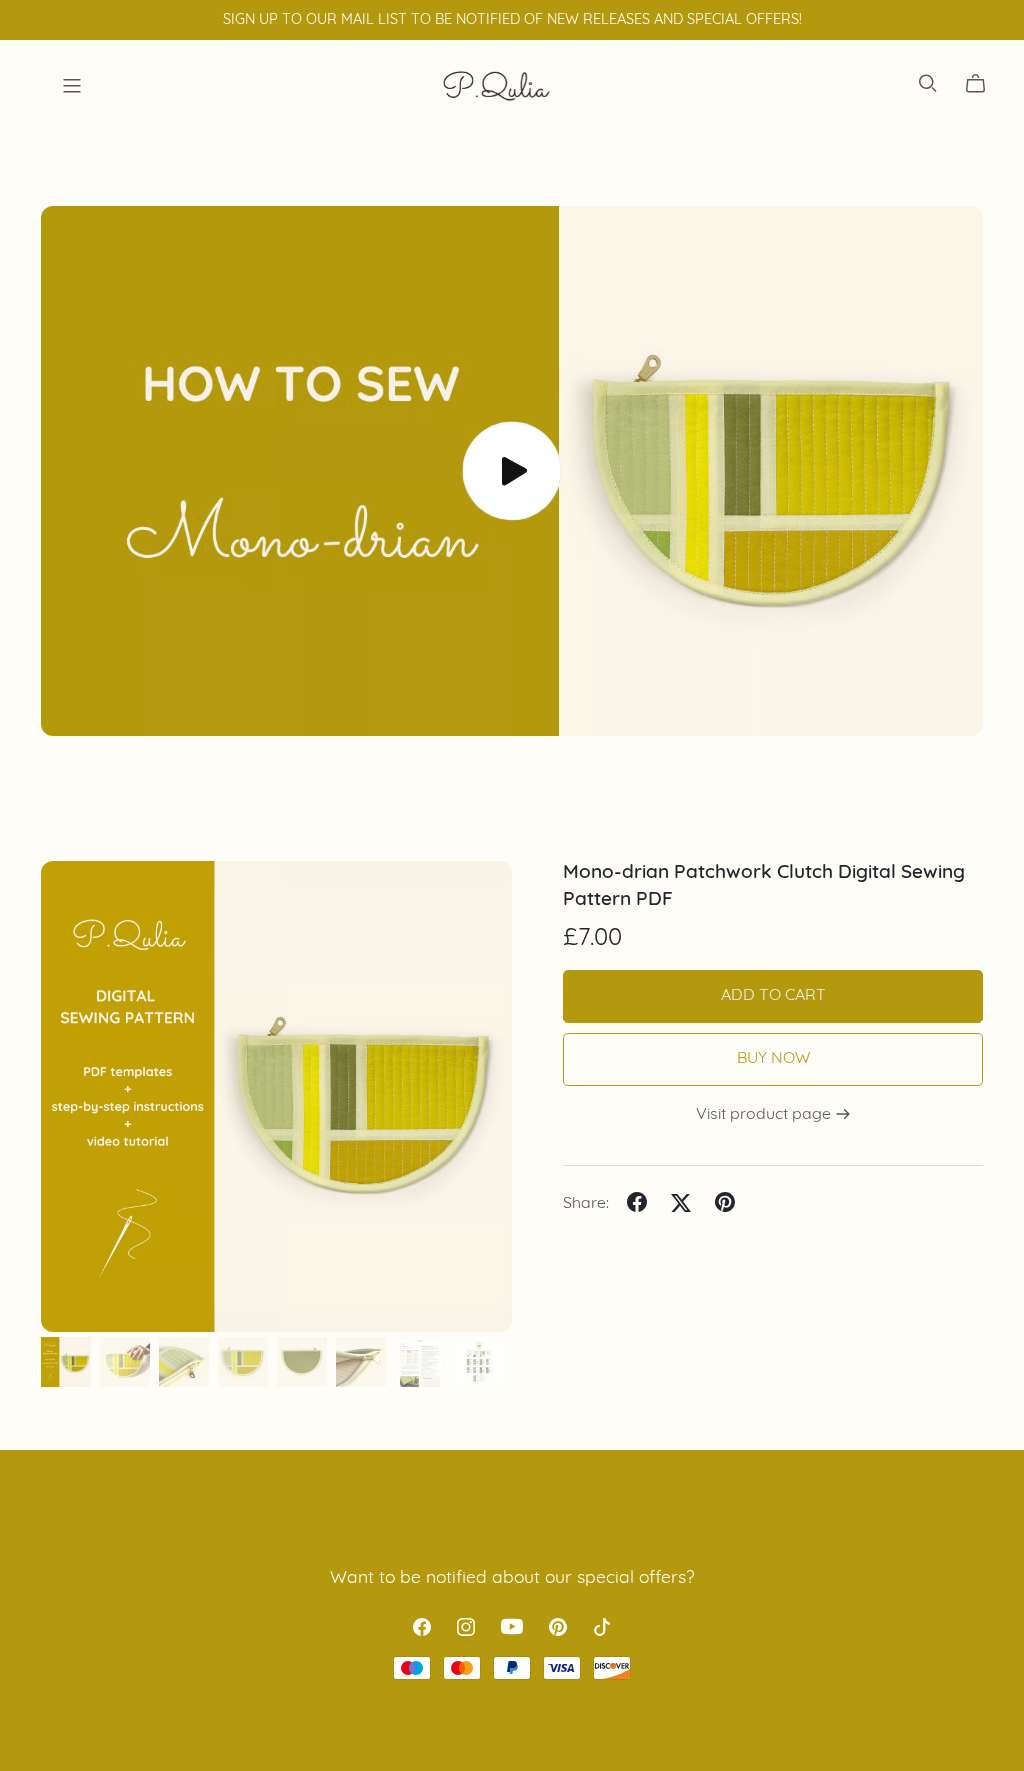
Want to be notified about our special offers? (512, 1578)
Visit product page (765, 1115)
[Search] (928, 83)
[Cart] (983, 84)
